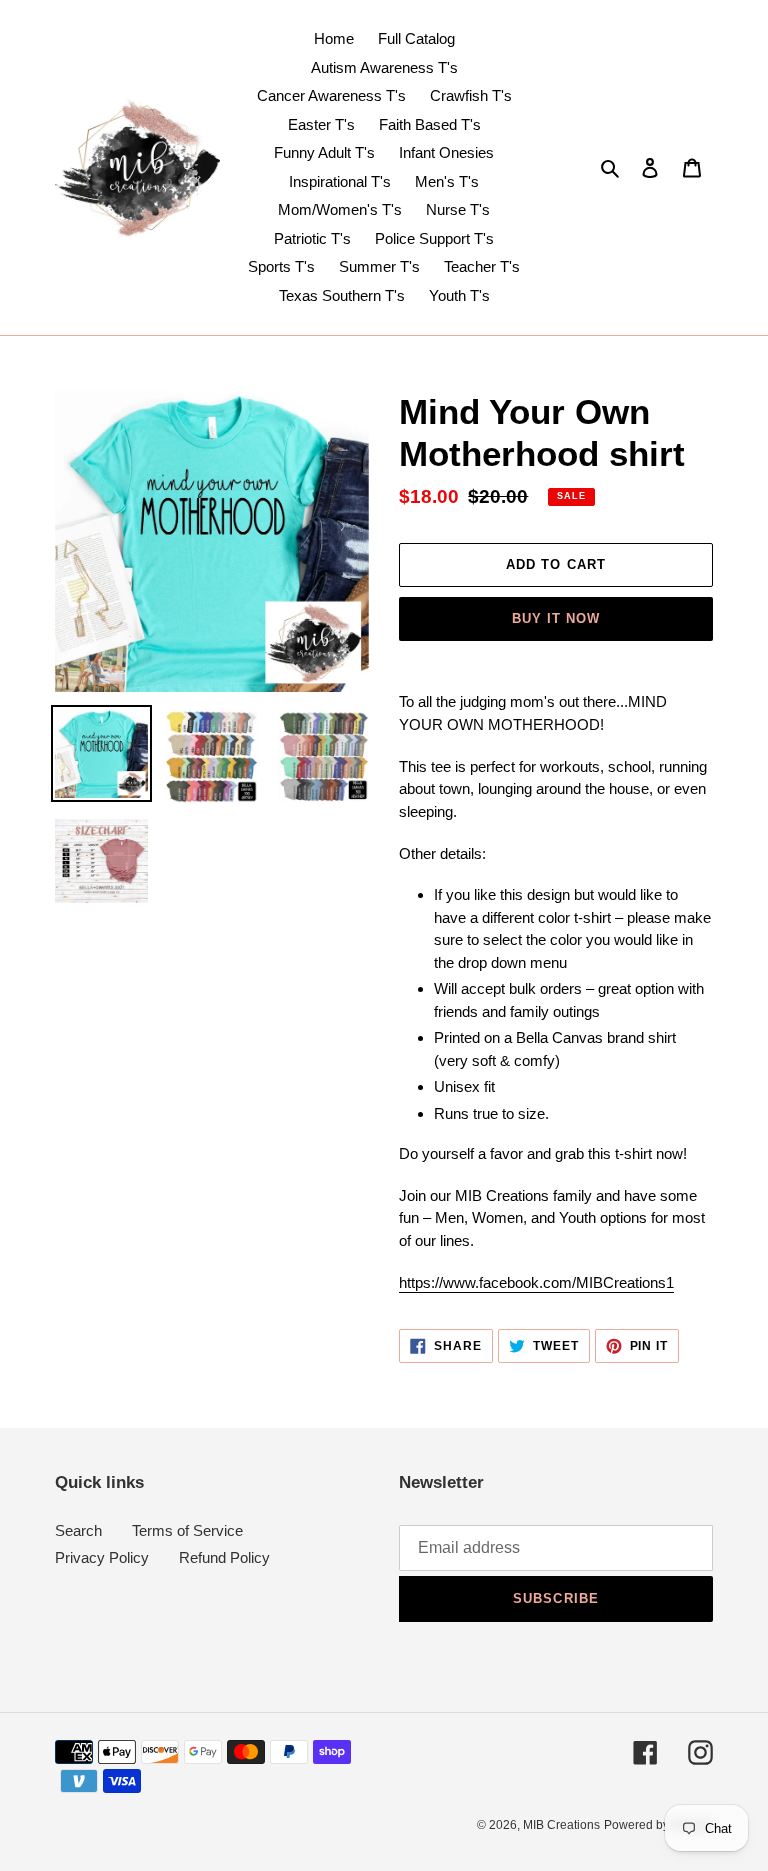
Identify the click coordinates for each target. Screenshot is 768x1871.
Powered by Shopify (658, 1825)
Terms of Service (187, 1530)
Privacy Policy (102, 1557)
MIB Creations (561, 1825)
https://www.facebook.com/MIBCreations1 (536, 1282)
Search (78, 1530)
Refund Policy (224, 1557)
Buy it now (556, 618)
